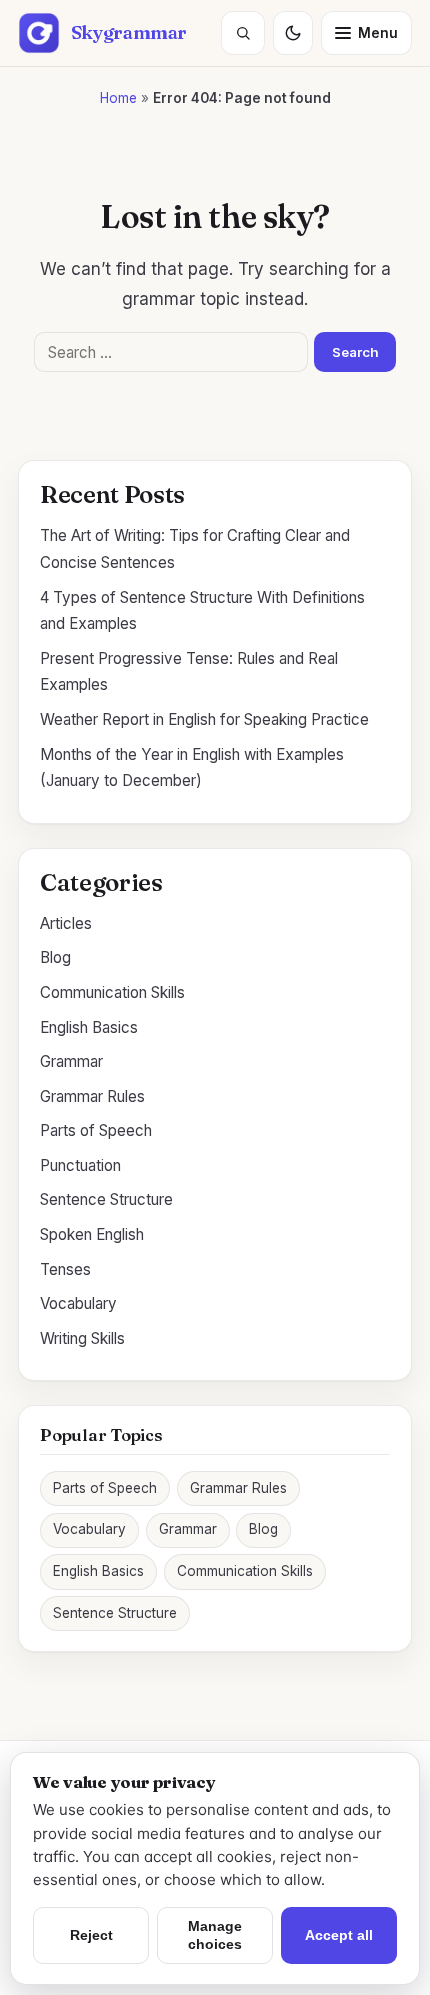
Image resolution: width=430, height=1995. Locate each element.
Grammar (71, 1061)
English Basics (89, 1027)
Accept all (339, 1935)
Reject (91, 1935)
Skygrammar (129, 32)
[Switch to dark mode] (293, 33)
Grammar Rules (92, 1096)
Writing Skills (82, 1338)
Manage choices (215, 1934)
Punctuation (80, 1165)
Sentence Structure (106, 1199)
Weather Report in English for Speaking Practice (204, 719)
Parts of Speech (96, 1130)
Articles (66, 923)
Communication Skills (112, 992)
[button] (243, 33)
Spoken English (92, 1234)
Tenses (65, 1269)
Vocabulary (78, 1303)
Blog (55, 957)
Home (118, 98)
